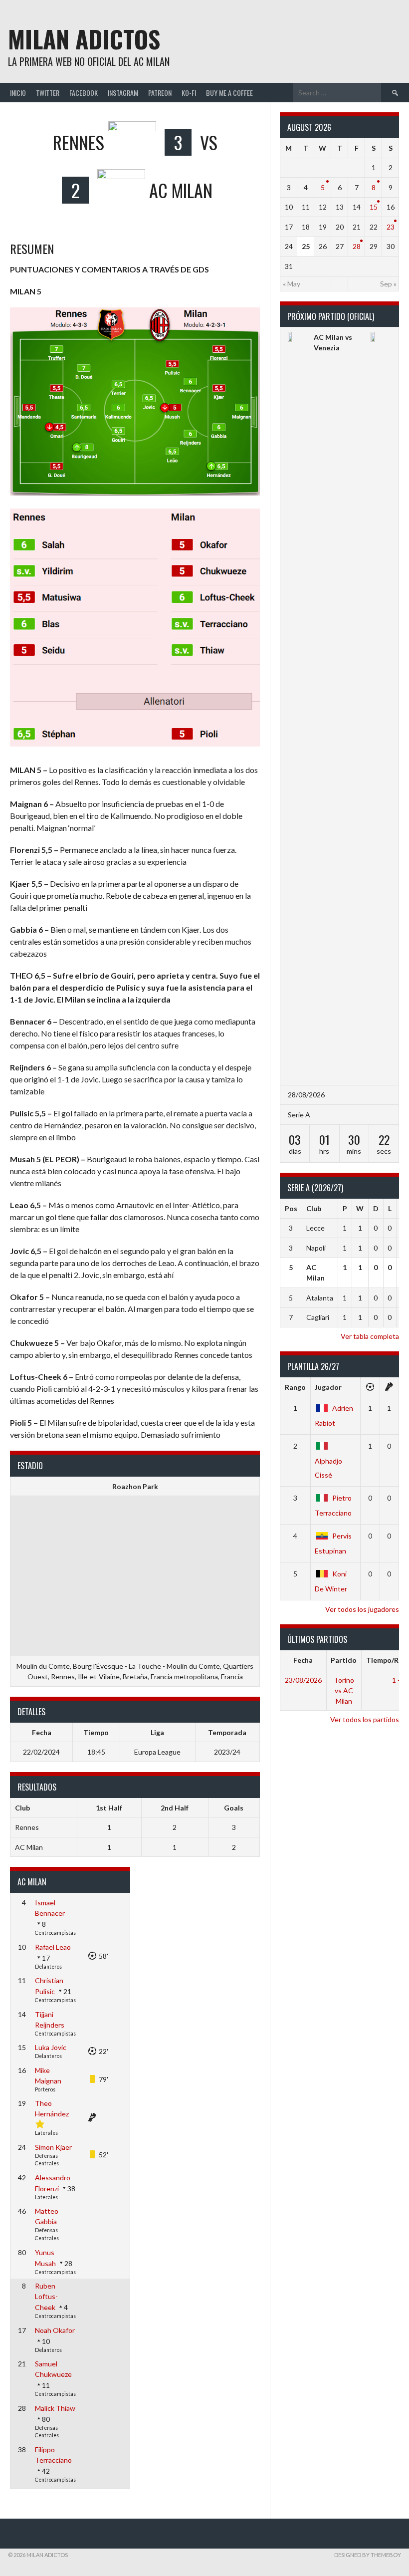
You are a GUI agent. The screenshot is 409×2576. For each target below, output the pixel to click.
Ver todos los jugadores (362, 1609)
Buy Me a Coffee (229, 93)
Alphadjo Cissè (328, 1468)
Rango (295, 1387)
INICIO (18, 93)
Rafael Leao (53, 1947)
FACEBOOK (84, 93)
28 (357, 246)
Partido (344, 1660)
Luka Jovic (51, 2047)
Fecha (303, 1660)
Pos (291, 1208)
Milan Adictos (84, 39)
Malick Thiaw (55, 2408)
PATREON (160, 93)
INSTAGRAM (123, 93)
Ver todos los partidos (365, 1719)
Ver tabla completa (370, 1336)
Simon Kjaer (53, 2147)
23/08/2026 (303, 1680)
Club (314, 1208)
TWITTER (48, 93)
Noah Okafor (55, 2330)
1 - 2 (399, 1680)
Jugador (328, 1387)
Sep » (388, 284)
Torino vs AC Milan (344, 1690)
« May (292, 284)
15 (374, 207)
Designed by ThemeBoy (368, 2555)
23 (391, 227)
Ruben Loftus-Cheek (46, 2297)
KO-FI (189, 93)
